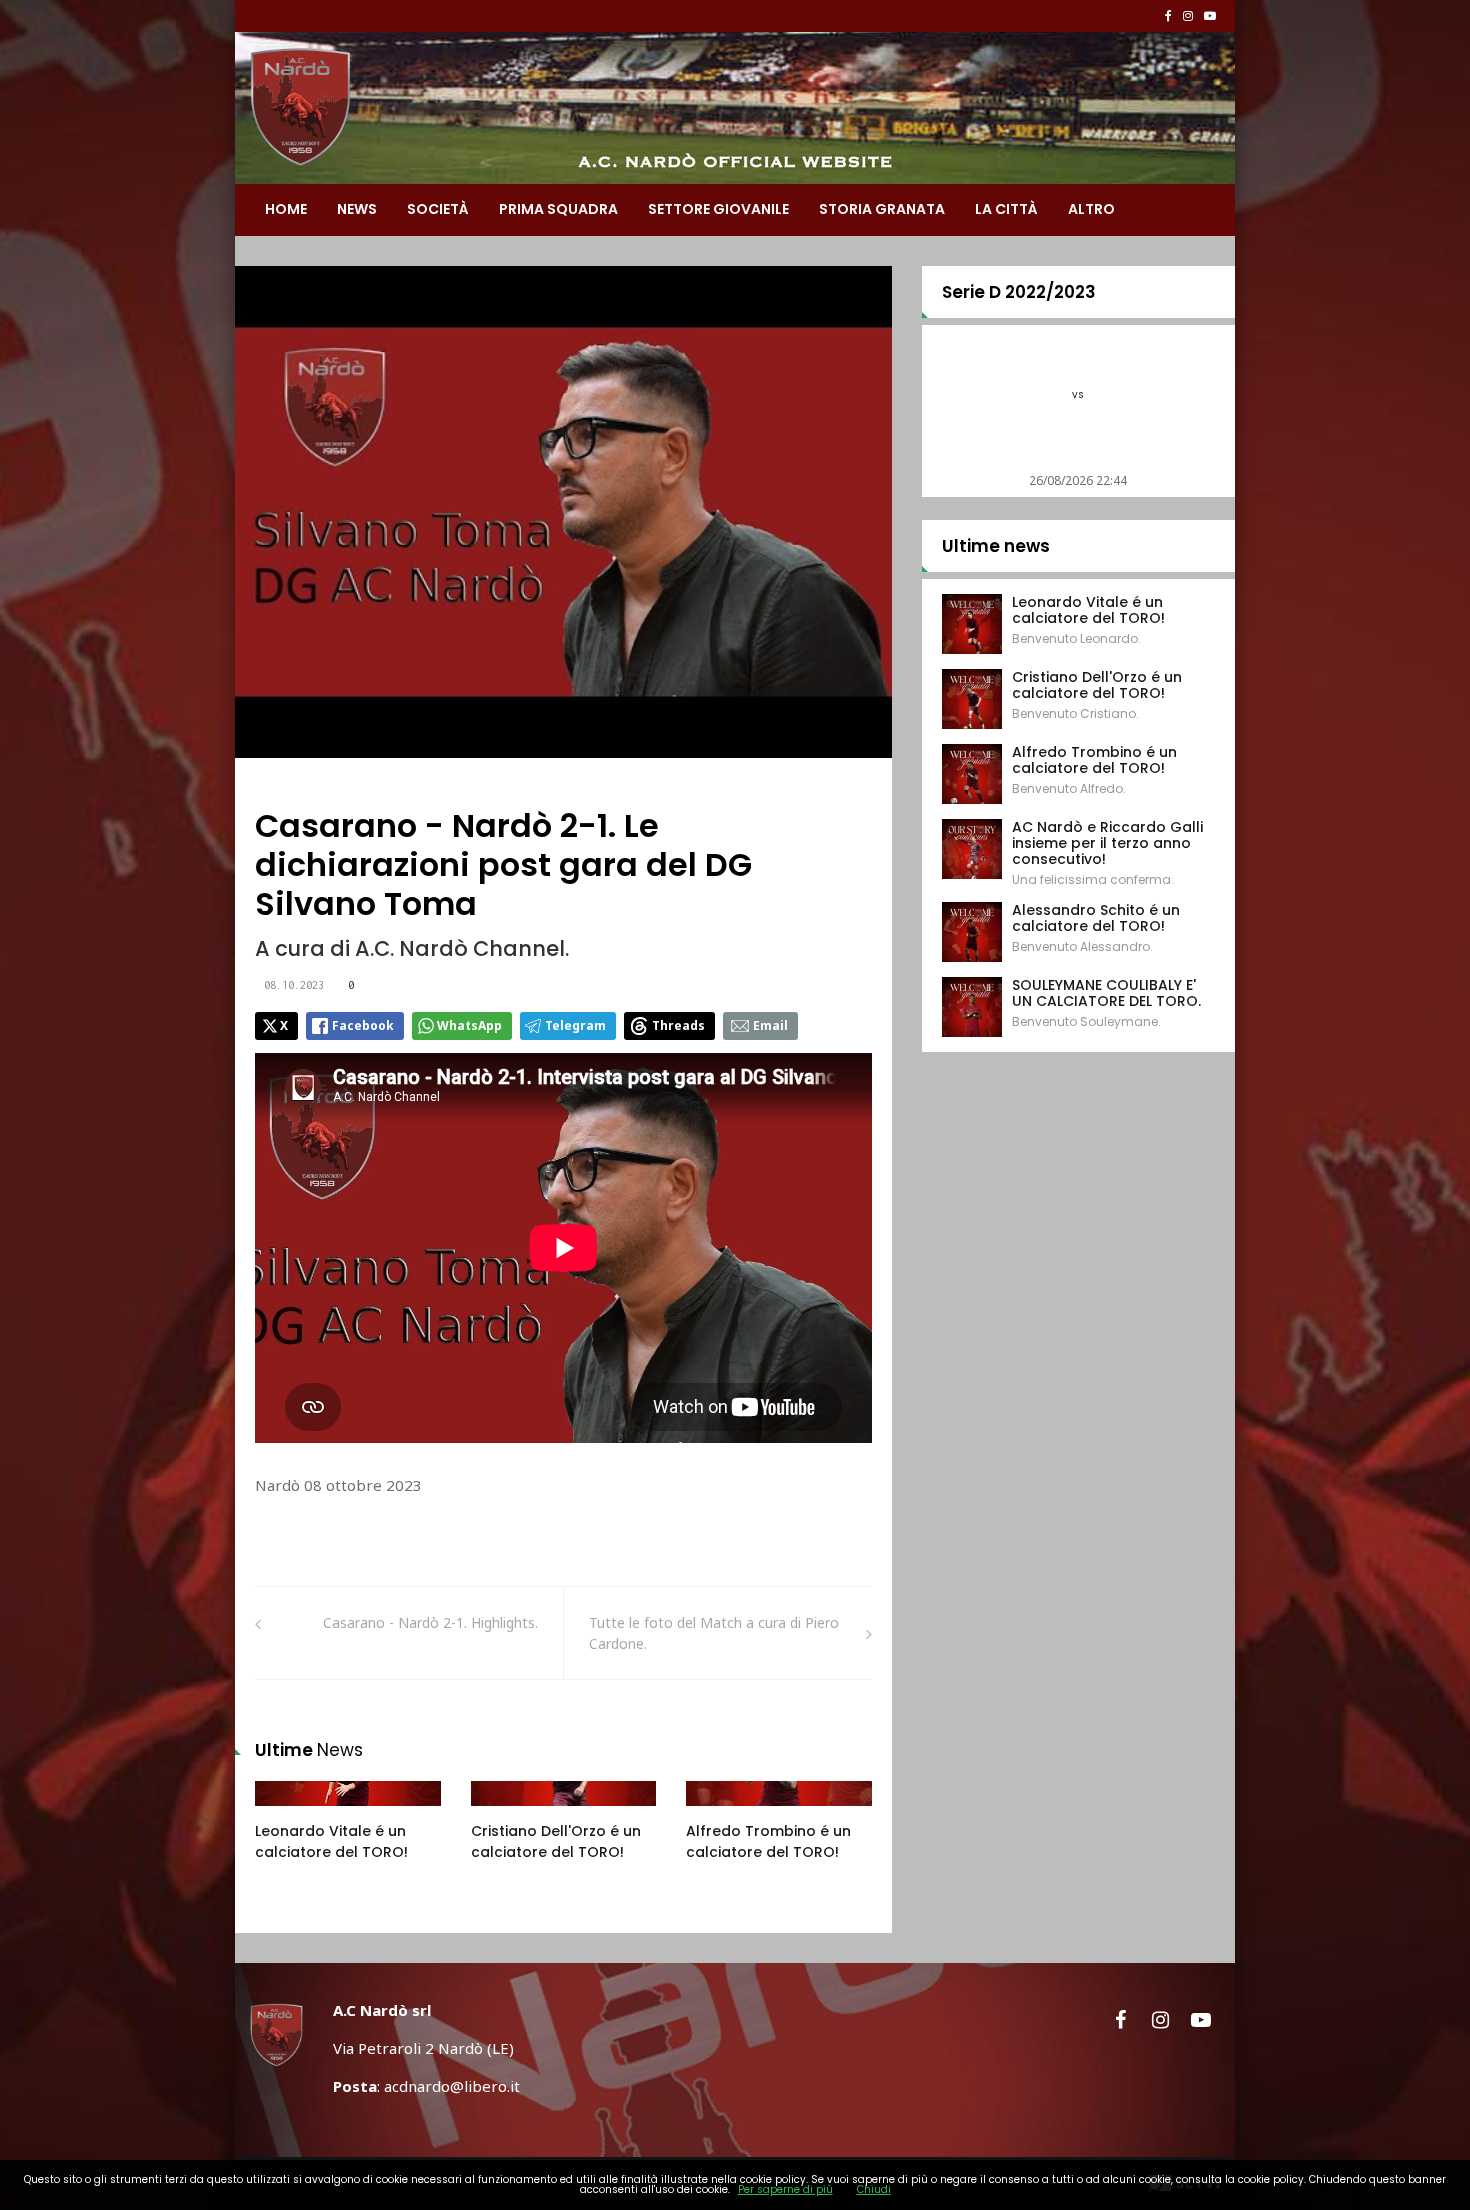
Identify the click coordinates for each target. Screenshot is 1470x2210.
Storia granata (882, 209)
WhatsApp (469, 1025)
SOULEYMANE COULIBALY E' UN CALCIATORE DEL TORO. (1106, 993)
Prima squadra (558, 209)
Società (438, 209)
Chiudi (874, 2189)
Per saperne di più (785, 2189)
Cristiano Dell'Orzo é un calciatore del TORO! (556, 1841)
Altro (1091, 209)
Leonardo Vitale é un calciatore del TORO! (331, 1841)
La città (1006, 209)
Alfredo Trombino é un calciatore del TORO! (768, 1841)
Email (770, 1025)
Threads (678, 1025)
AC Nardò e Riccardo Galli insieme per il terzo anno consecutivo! (1107, 843)
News (357, 209)
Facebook (363, 1025)
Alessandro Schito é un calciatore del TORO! (1096, 918)
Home (286, 209)
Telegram (575, 1025)
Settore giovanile (718, 209)
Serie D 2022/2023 (1019, 292)
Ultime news (996, 546)
